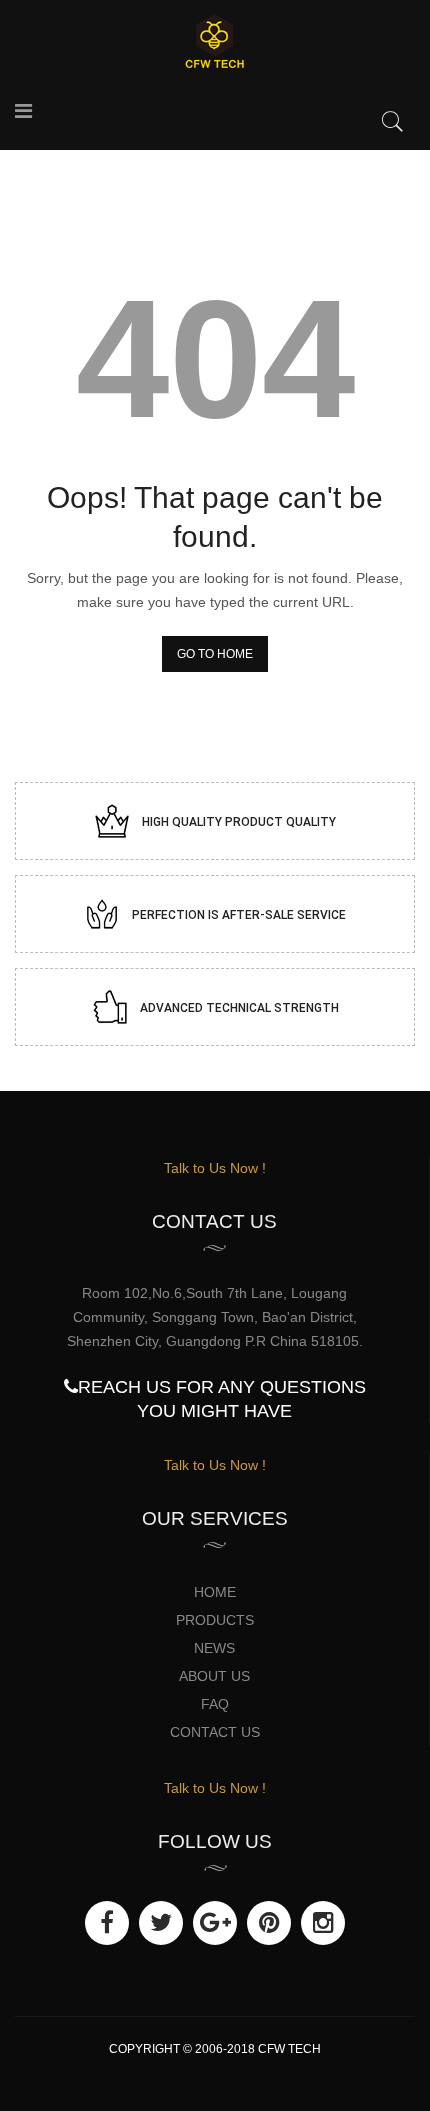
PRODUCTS (215, 1620)
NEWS (214, 1648)
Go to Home (215, 654)
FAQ (215, 1704)
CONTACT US (215, 1732)
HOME (215, 1592)
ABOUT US (214, 1676)
